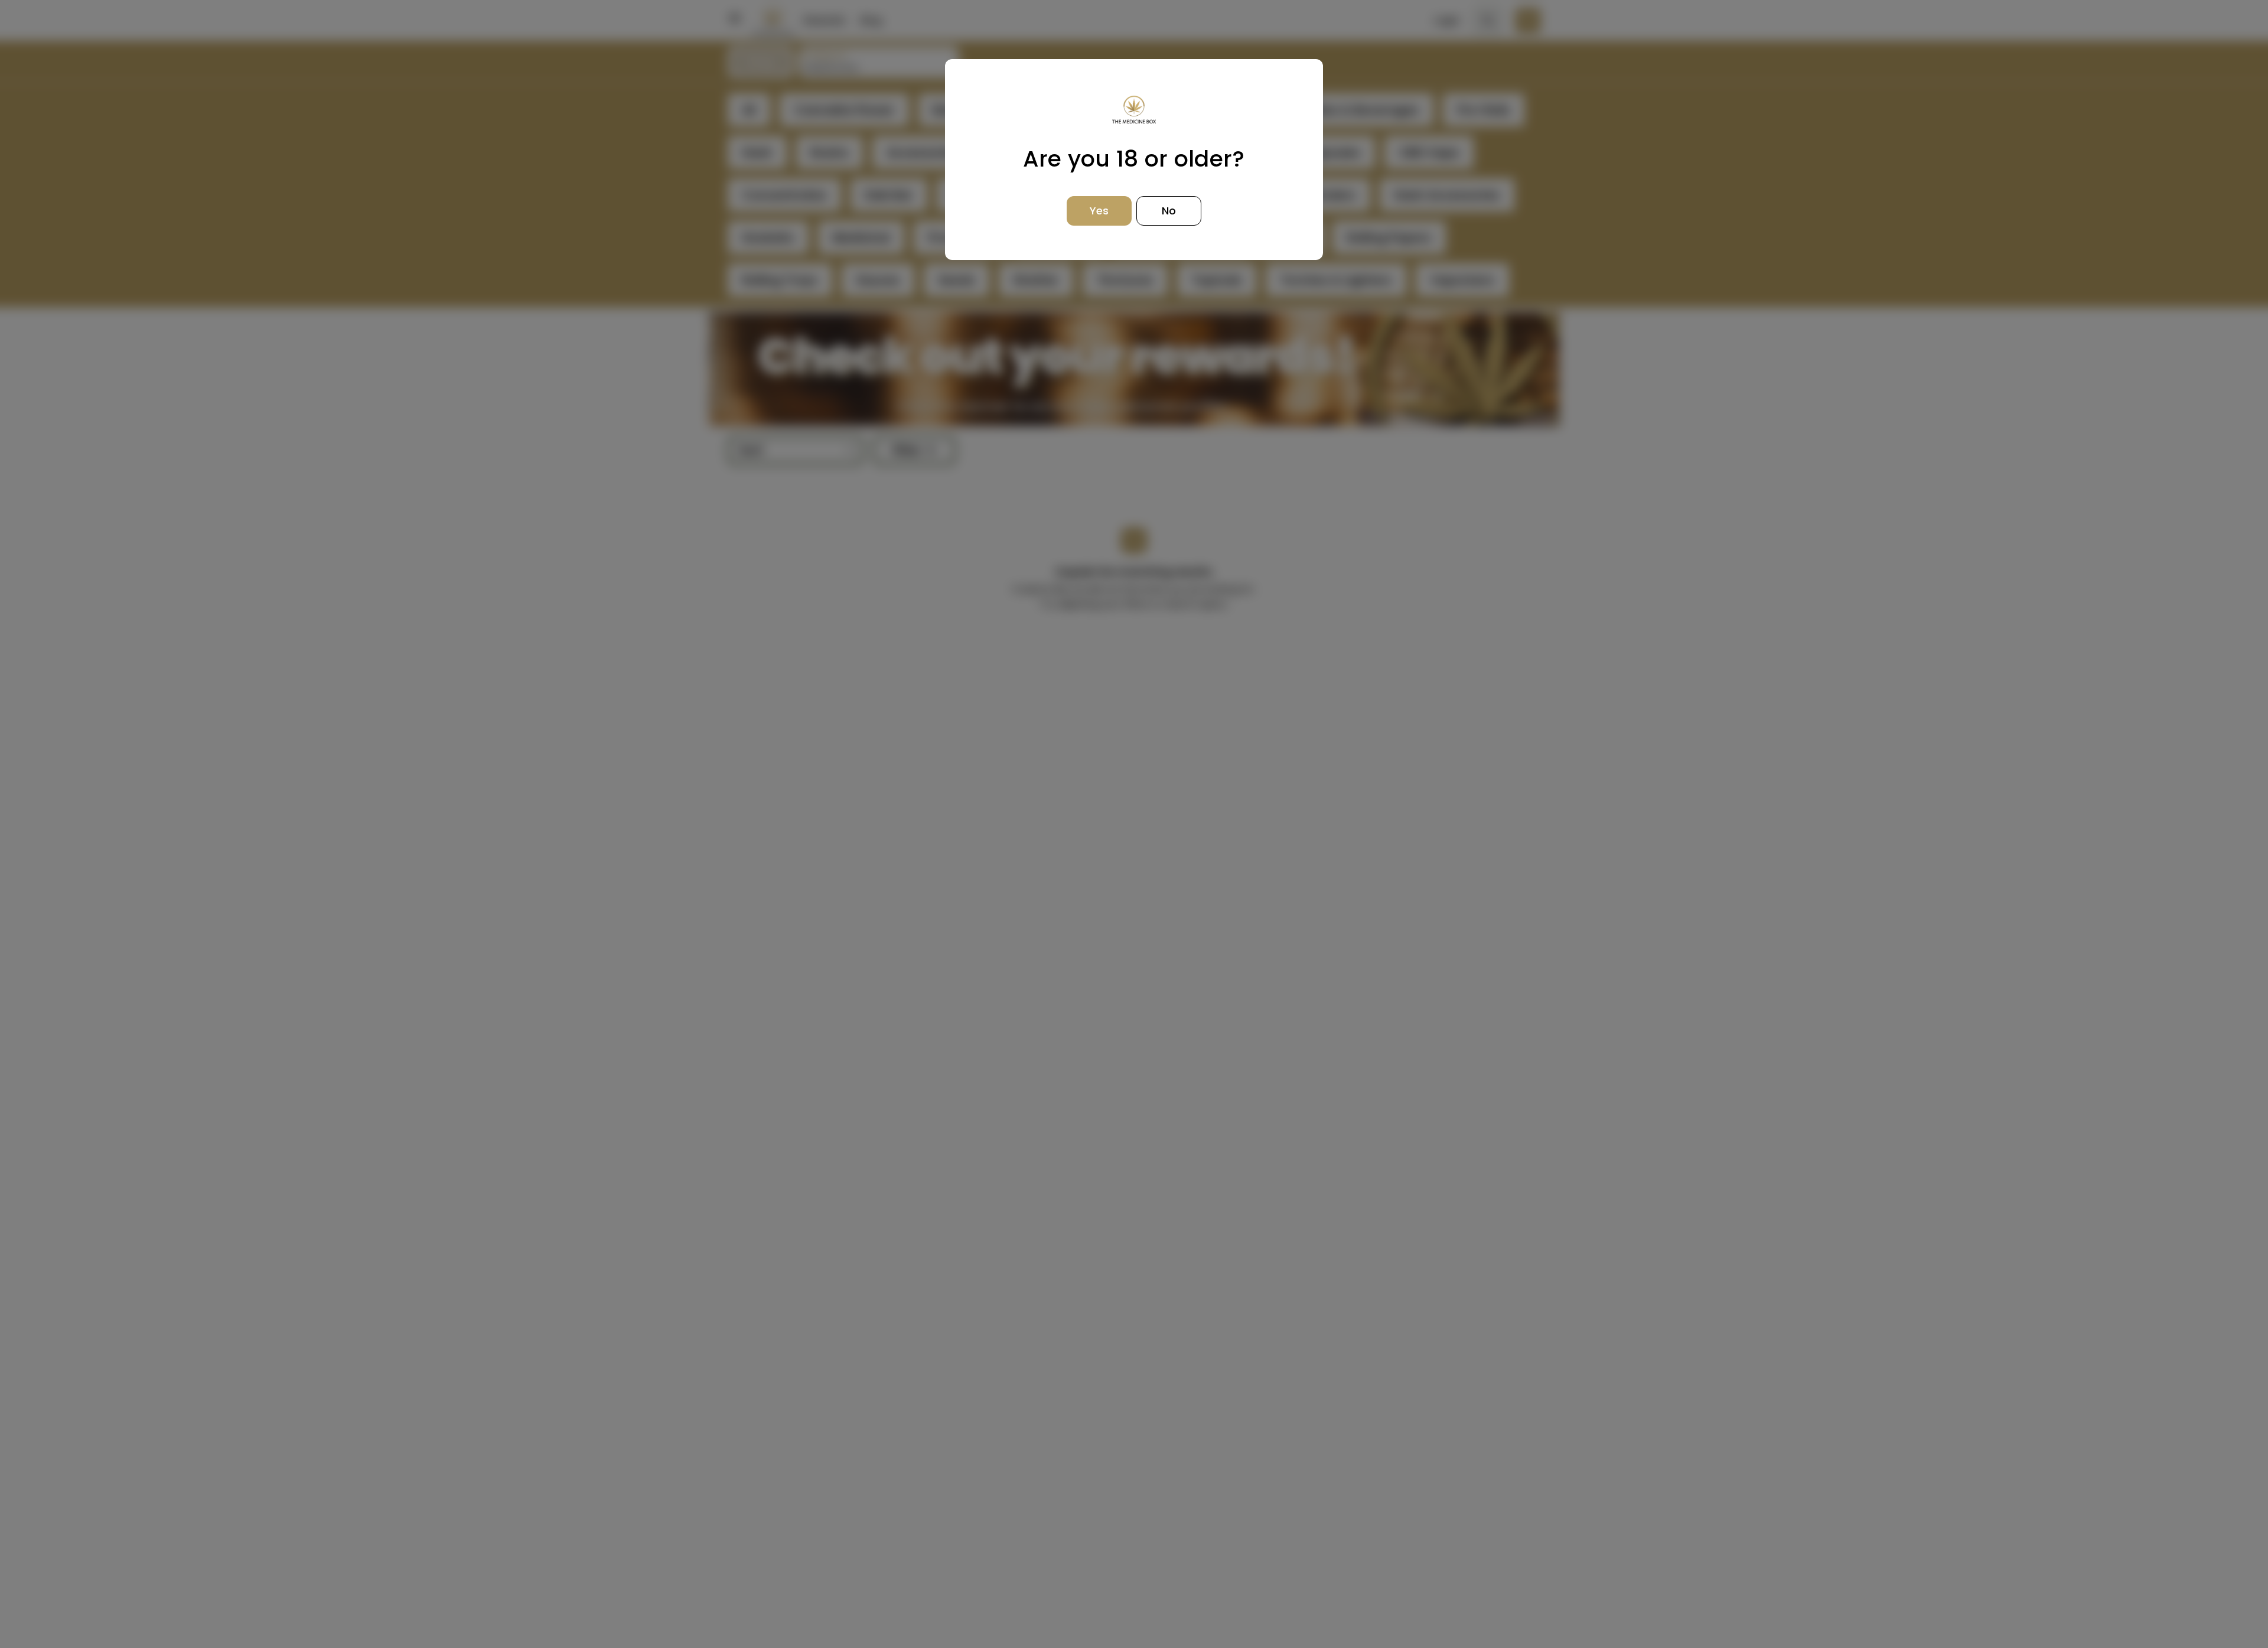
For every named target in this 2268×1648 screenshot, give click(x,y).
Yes (1099, 211)
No (1169, 211)
